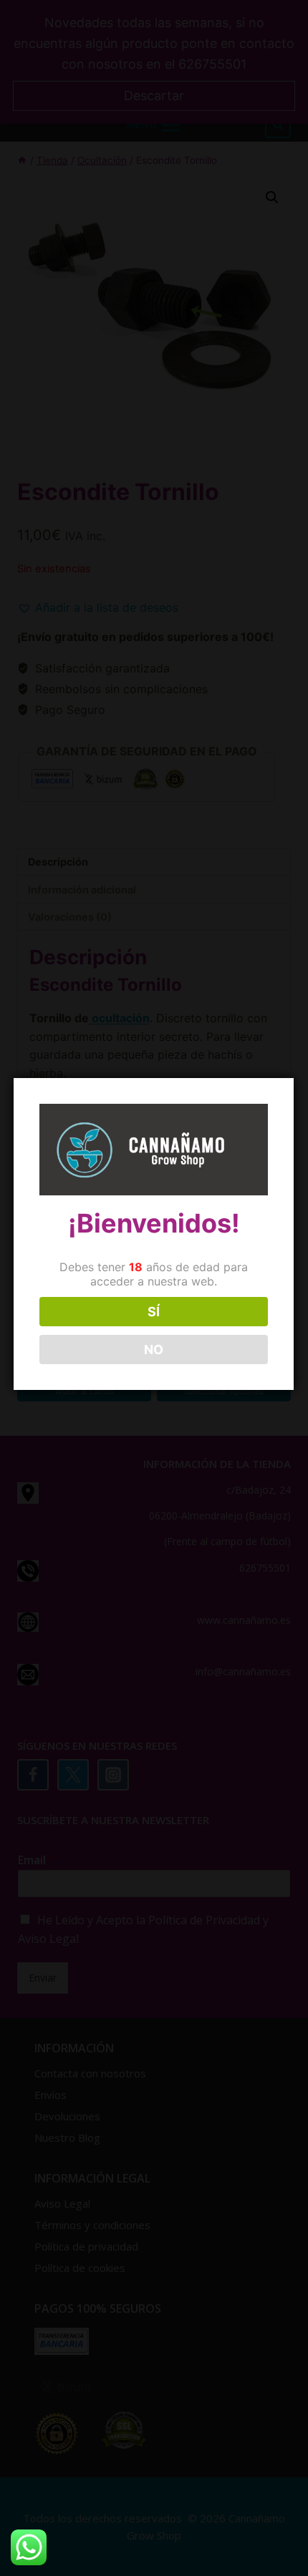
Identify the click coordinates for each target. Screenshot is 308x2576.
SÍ (154, 1312)
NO (154, 1350)
